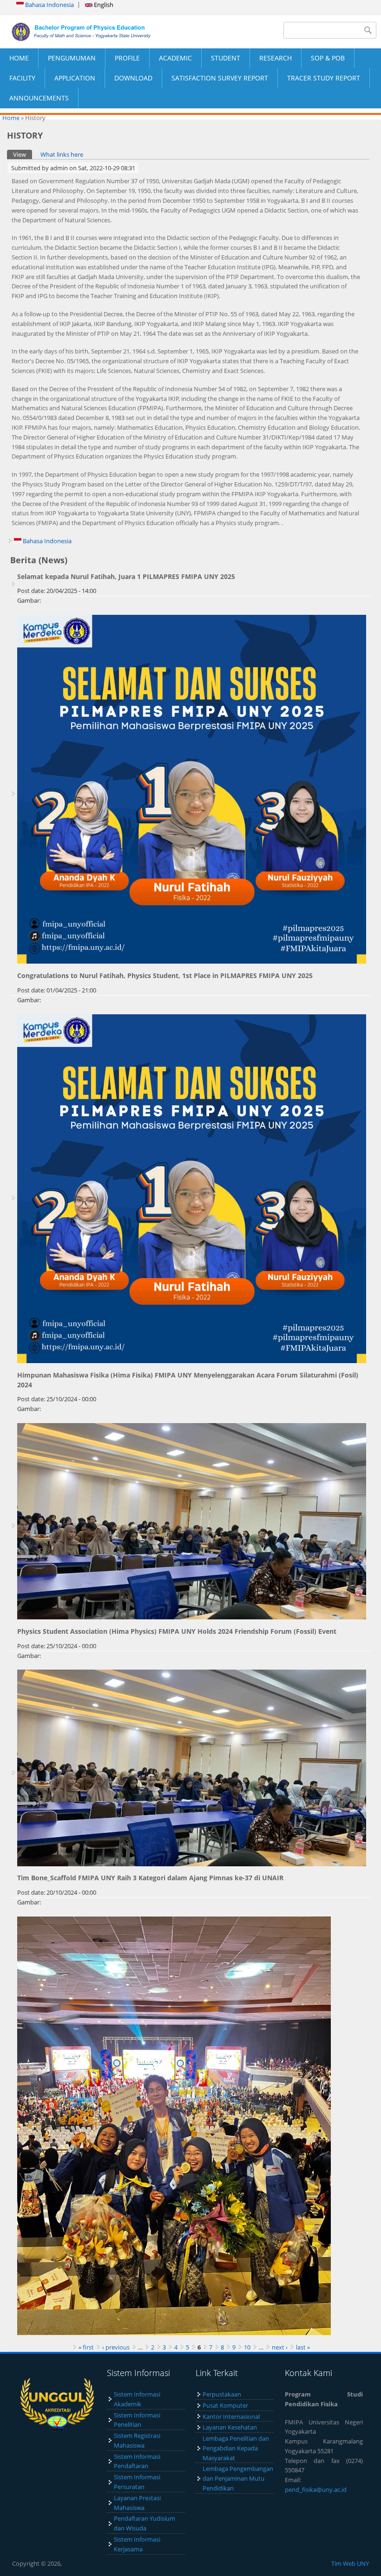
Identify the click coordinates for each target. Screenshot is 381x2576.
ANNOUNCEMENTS (39, 98)
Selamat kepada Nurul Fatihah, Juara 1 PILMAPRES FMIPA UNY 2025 (126, 576)
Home (11, 118)
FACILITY (22, 78)
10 (247, 2347)
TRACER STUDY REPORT (324, 78)
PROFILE (127, 58)
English (103, 5)
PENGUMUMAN (72, 58)
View (23, 154)
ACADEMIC (175, 58)
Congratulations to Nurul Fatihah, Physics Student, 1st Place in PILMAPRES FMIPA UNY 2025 (165, 975)
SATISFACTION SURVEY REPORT (220, 78)
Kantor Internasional (231, 2416)
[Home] (95, 32)
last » (303, 2347)
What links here (62, 154)
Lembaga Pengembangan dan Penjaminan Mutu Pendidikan (238, 2478)
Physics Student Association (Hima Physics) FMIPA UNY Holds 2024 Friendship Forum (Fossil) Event (177, 1631)
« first (86, 2347)
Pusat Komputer (225, 2405)
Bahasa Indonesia (49, 5)
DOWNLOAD (133, 78)
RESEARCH (276, 58)
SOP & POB (328, 58)
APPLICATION (75, 78)
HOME (19, 58)
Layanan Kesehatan (230, 2427)
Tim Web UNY (350, 2563)
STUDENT (226, 58)
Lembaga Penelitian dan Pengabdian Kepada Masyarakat (236, 2448)
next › (280, 2347)
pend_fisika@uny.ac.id (316, 2489)
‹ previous (116, 2347)
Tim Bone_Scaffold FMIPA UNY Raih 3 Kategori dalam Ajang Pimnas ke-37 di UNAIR (150, 1878)
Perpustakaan (222, 2394)
